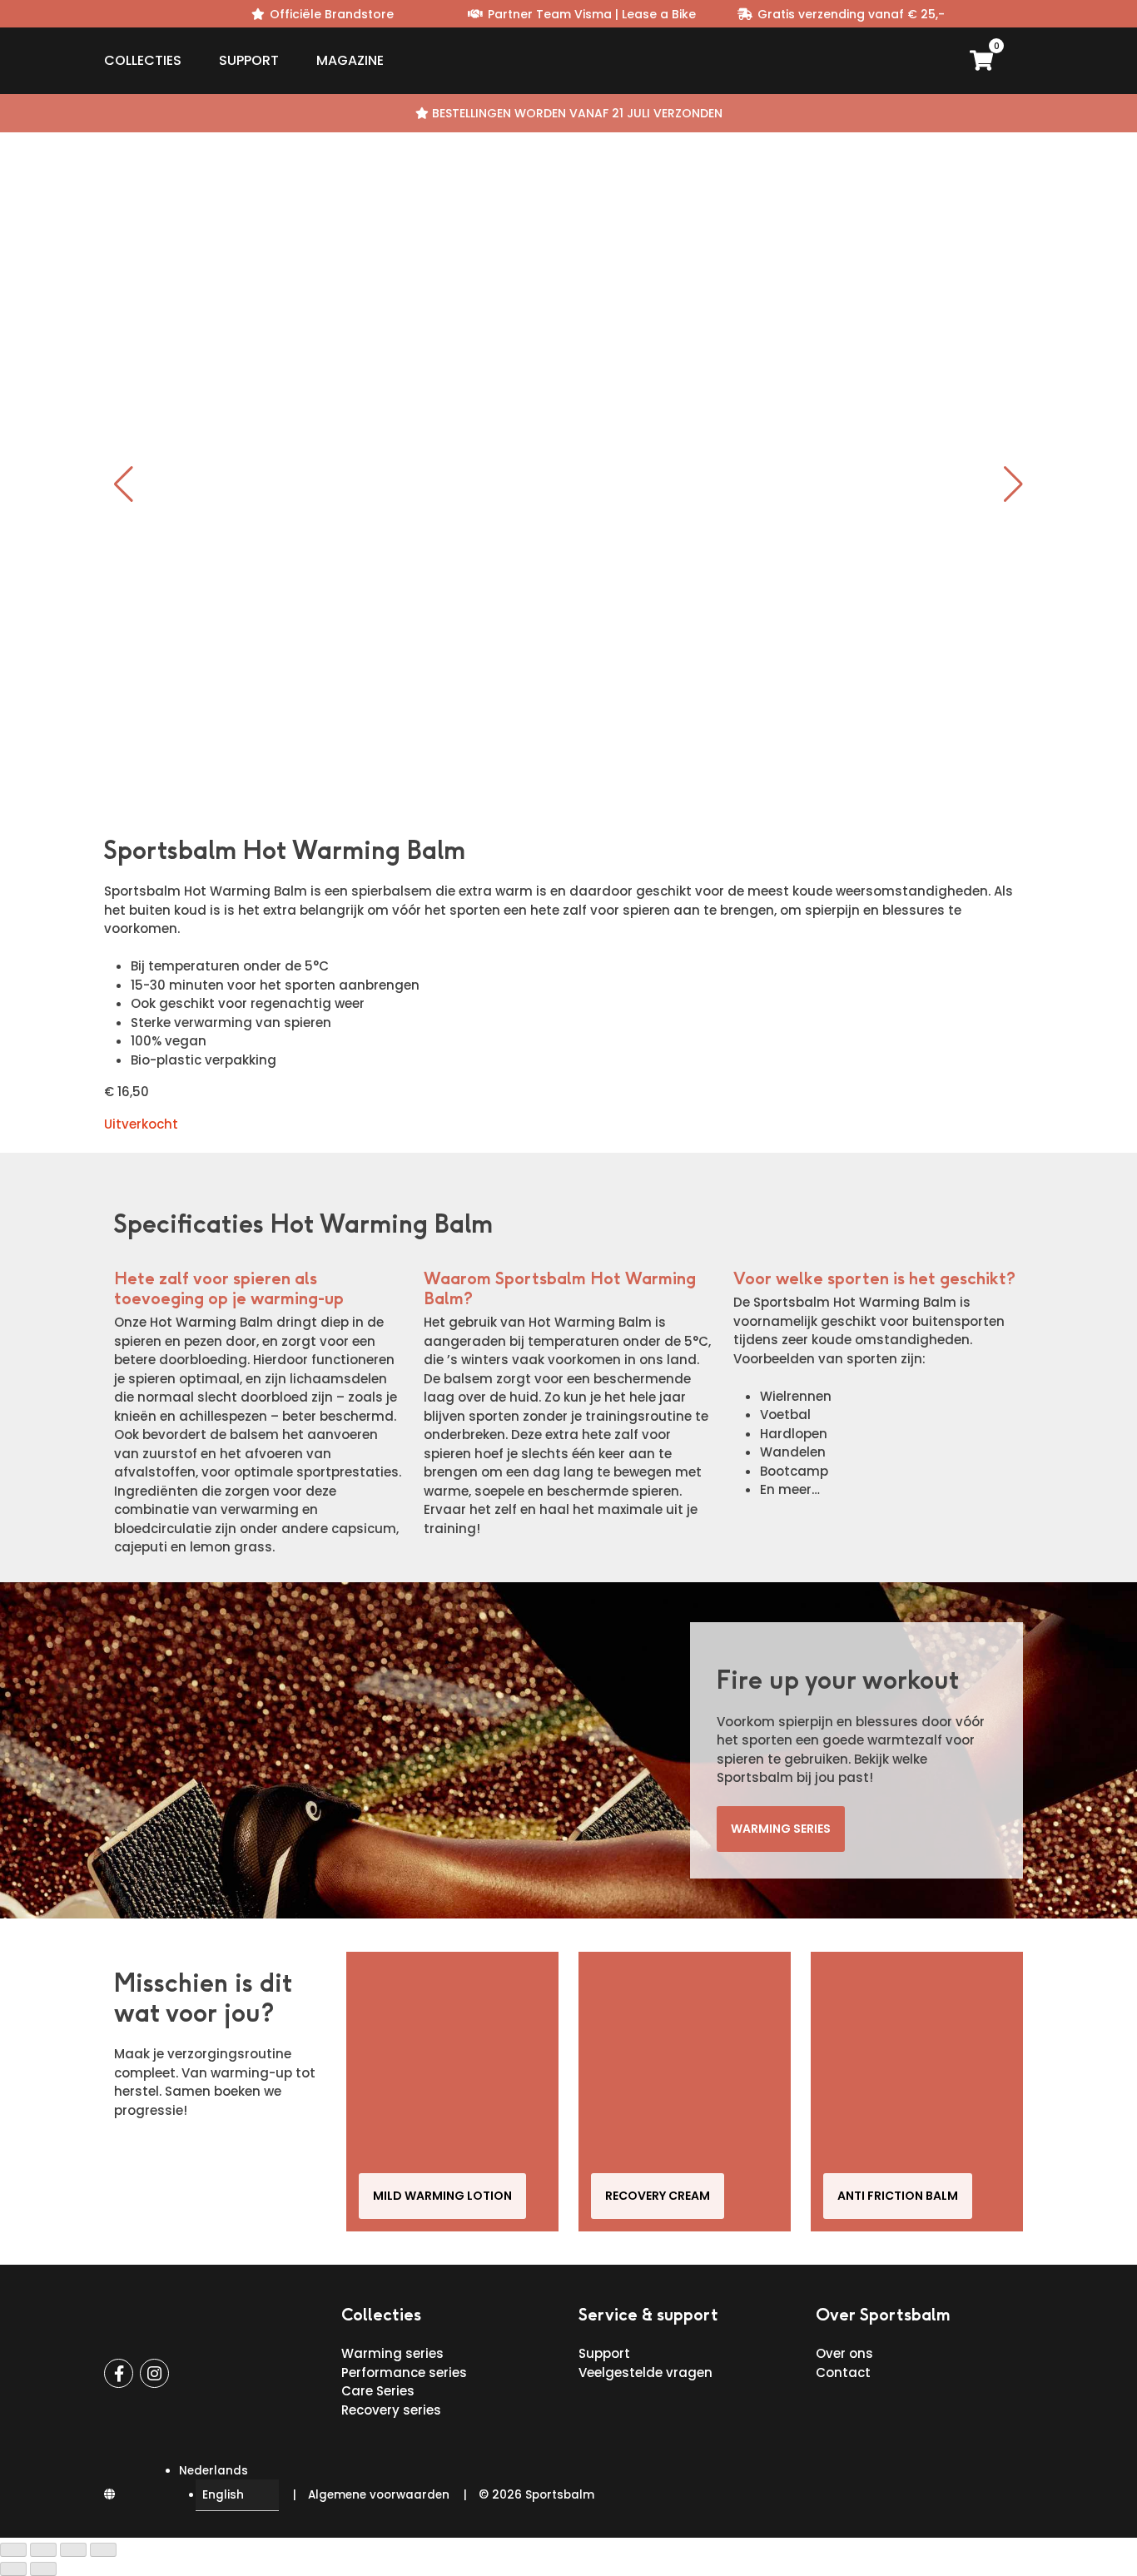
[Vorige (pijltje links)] (13, 2569)
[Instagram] (154, 2373)
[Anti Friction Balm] (917, 2092)
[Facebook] (119, 2373)
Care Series (378, 2391)
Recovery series (391, 2410)
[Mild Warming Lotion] (452, 2092)
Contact (843, 2373)
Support (249, 60)
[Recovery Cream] (685, 2092)
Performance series (404, 2373)
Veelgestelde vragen (645, 2373)
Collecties (143, 60)
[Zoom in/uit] (13, 2550)
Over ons (844, 2353)
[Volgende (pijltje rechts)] (43, 2569)
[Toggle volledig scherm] (43, 2550)
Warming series (781, 1829)
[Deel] (73, 2550)
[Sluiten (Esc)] (103, 2550)
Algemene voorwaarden (379, 2495)
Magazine (350, 60)
